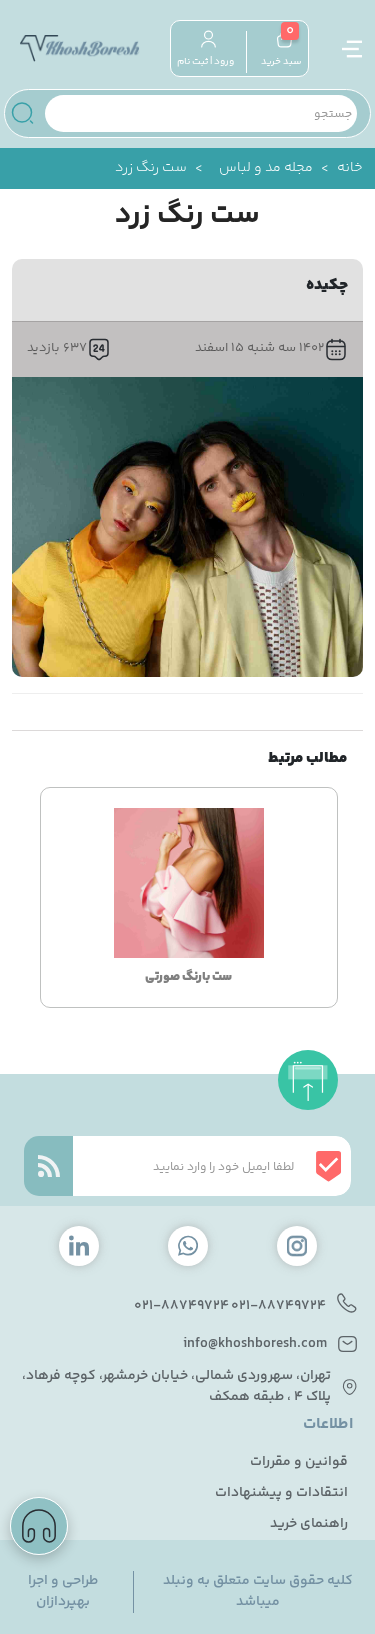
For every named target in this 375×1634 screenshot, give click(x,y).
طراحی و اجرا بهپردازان (63, 1592)
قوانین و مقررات (299, 1462)
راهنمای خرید (309, 1524)
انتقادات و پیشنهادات (281, 1493)
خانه (350, 168)
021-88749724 (278, 1306)
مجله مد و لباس (266, 168)
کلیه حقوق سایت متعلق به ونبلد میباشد (258, 1592)
